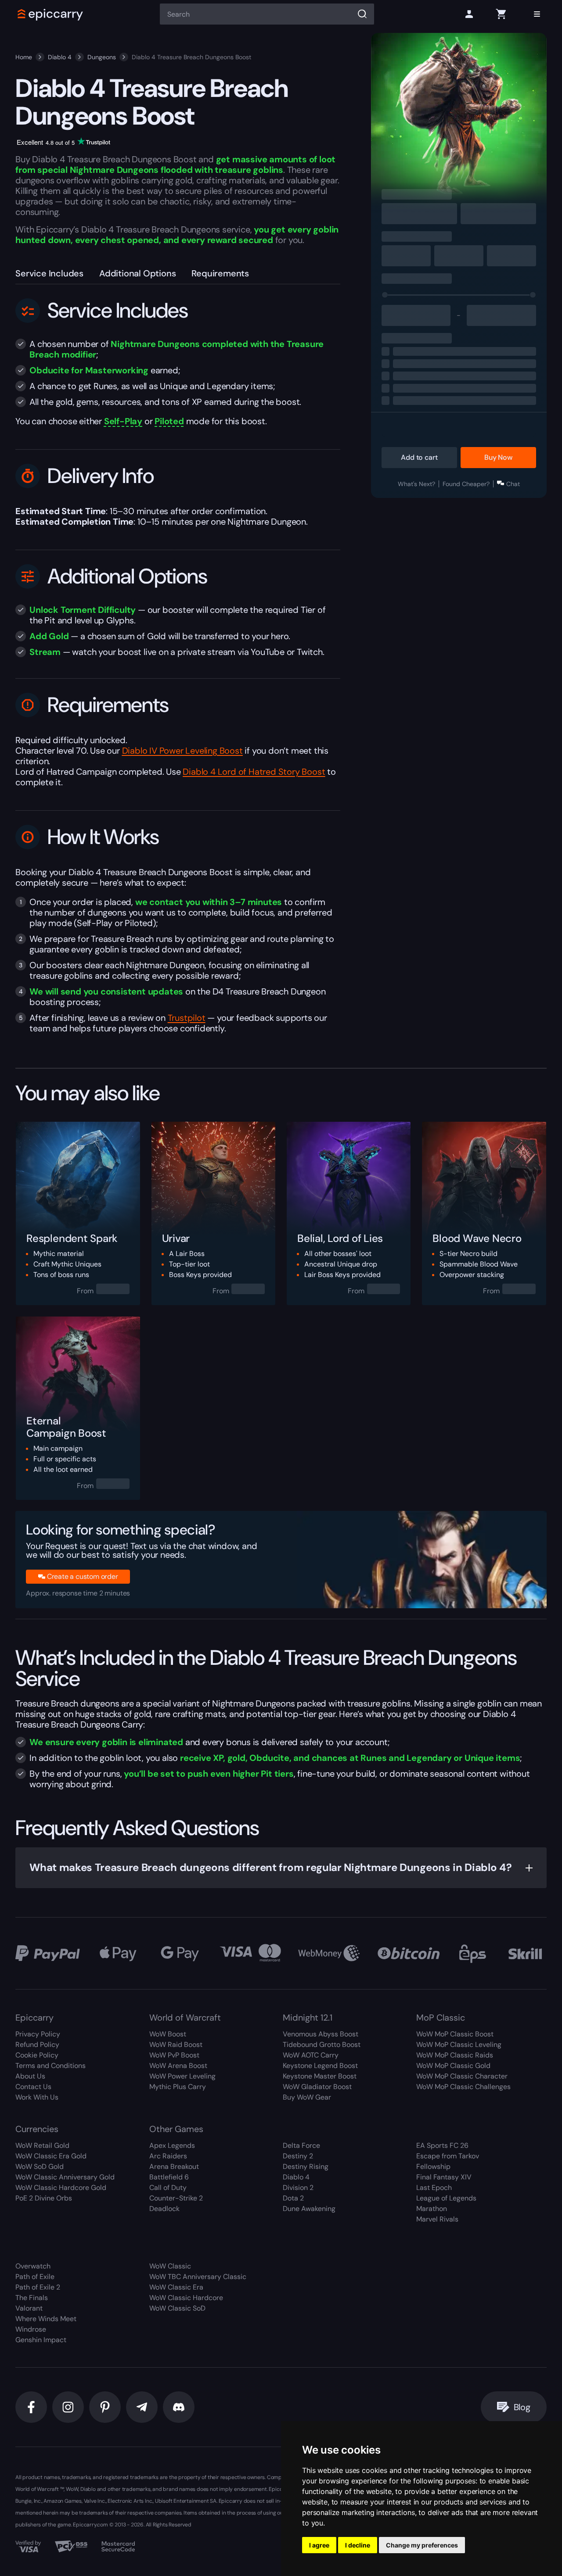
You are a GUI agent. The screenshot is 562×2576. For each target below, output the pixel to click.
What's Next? (416, 484)
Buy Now (498, 457)
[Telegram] (142, 2407)
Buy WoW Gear (307, 2097)
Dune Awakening (309, 2209)
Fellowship (433, 2166)
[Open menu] (537, 14)
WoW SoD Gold (40, 2166)
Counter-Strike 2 (176, 2198)
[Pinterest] (105, 2407)
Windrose (31, 2329)
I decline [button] (358, 2545)
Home (24, 57)
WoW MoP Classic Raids (455, 2055)
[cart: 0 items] (501, 14)
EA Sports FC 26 (442, 2145)
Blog (522, 2407)
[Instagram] (68, 2407)
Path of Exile (35, 2277)
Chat (513, 484)
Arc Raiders (168, 2156)
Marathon (432, 2209)
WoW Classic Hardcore (186, 2298)
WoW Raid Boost (176, 2045)
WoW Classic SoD (177, 2308)
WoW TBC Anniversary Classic (198, 2277)
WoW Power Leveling (182, 2076)
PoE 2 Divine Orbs (44, 2198)
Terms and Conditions (50, 2066)
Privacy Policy (38, 2034)
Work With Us (37, 2097)
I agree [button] (319, 2545)
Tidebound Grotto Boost (322, 2045)
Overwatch (33, 2266)
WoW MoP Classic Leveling (459, 2045)
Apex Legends (172, 2145)
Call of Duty (168, 2188)
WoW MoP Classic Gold (453, 2066)
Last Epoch (434, 2188)
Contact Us (33, 2087)
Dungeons (102, 57)
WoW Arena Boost (178, 2066)
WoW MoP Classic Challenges (463, 2087)
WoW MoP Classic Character (462, 2076)
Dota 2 (293, 2198)
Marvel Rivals (437, 2219)
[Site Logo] (50, 14)
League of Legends (446, 2198)
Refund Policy (37, 2045)
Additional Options (137, 273)
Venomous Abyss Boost (321, 2034)
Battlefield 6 (169, 2177)
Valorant (29, 2308)
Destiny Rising (306, 2166)
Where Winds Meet (46, 2319)
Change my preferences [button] (422, 2545)
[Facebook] (31, 2407)
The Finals (32, 2298)
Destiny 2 (298, 2156)
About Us (30, 2076)
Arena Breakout (174, 2166)
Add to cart (419, 457)
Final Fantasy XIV (444, 2177)
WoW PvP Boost (174, 2055)
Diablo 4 (60, 57)
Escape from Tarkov (448, 2156)
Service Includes (49, 273)
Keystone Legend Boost (320, 2066)
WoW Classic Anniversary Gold (65, 2177)
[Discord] (179, 2407)
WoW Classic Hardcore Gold (61, 2188)
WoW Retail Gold (42, 2145)
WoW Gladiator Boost (317, 2087)
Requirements (220, 273)
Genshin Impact (41, 2340)
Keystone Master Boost (320, 2076)
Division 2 (298, 2188)
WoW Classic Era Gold (51, 2156)
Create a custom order (83, 1576)
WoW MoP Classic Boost (455, 2034)
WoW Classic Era (176, 2287)
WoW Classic (170, 2266)
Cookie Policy (37, 2055)
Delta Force (301, 2145)
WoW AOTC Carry (311, 2055)
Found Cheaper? (466, 484)
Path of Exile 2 (38, 2287)
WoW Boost (168, 2034)
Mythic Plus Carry (178, 2087)
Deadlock (164, 2209)
